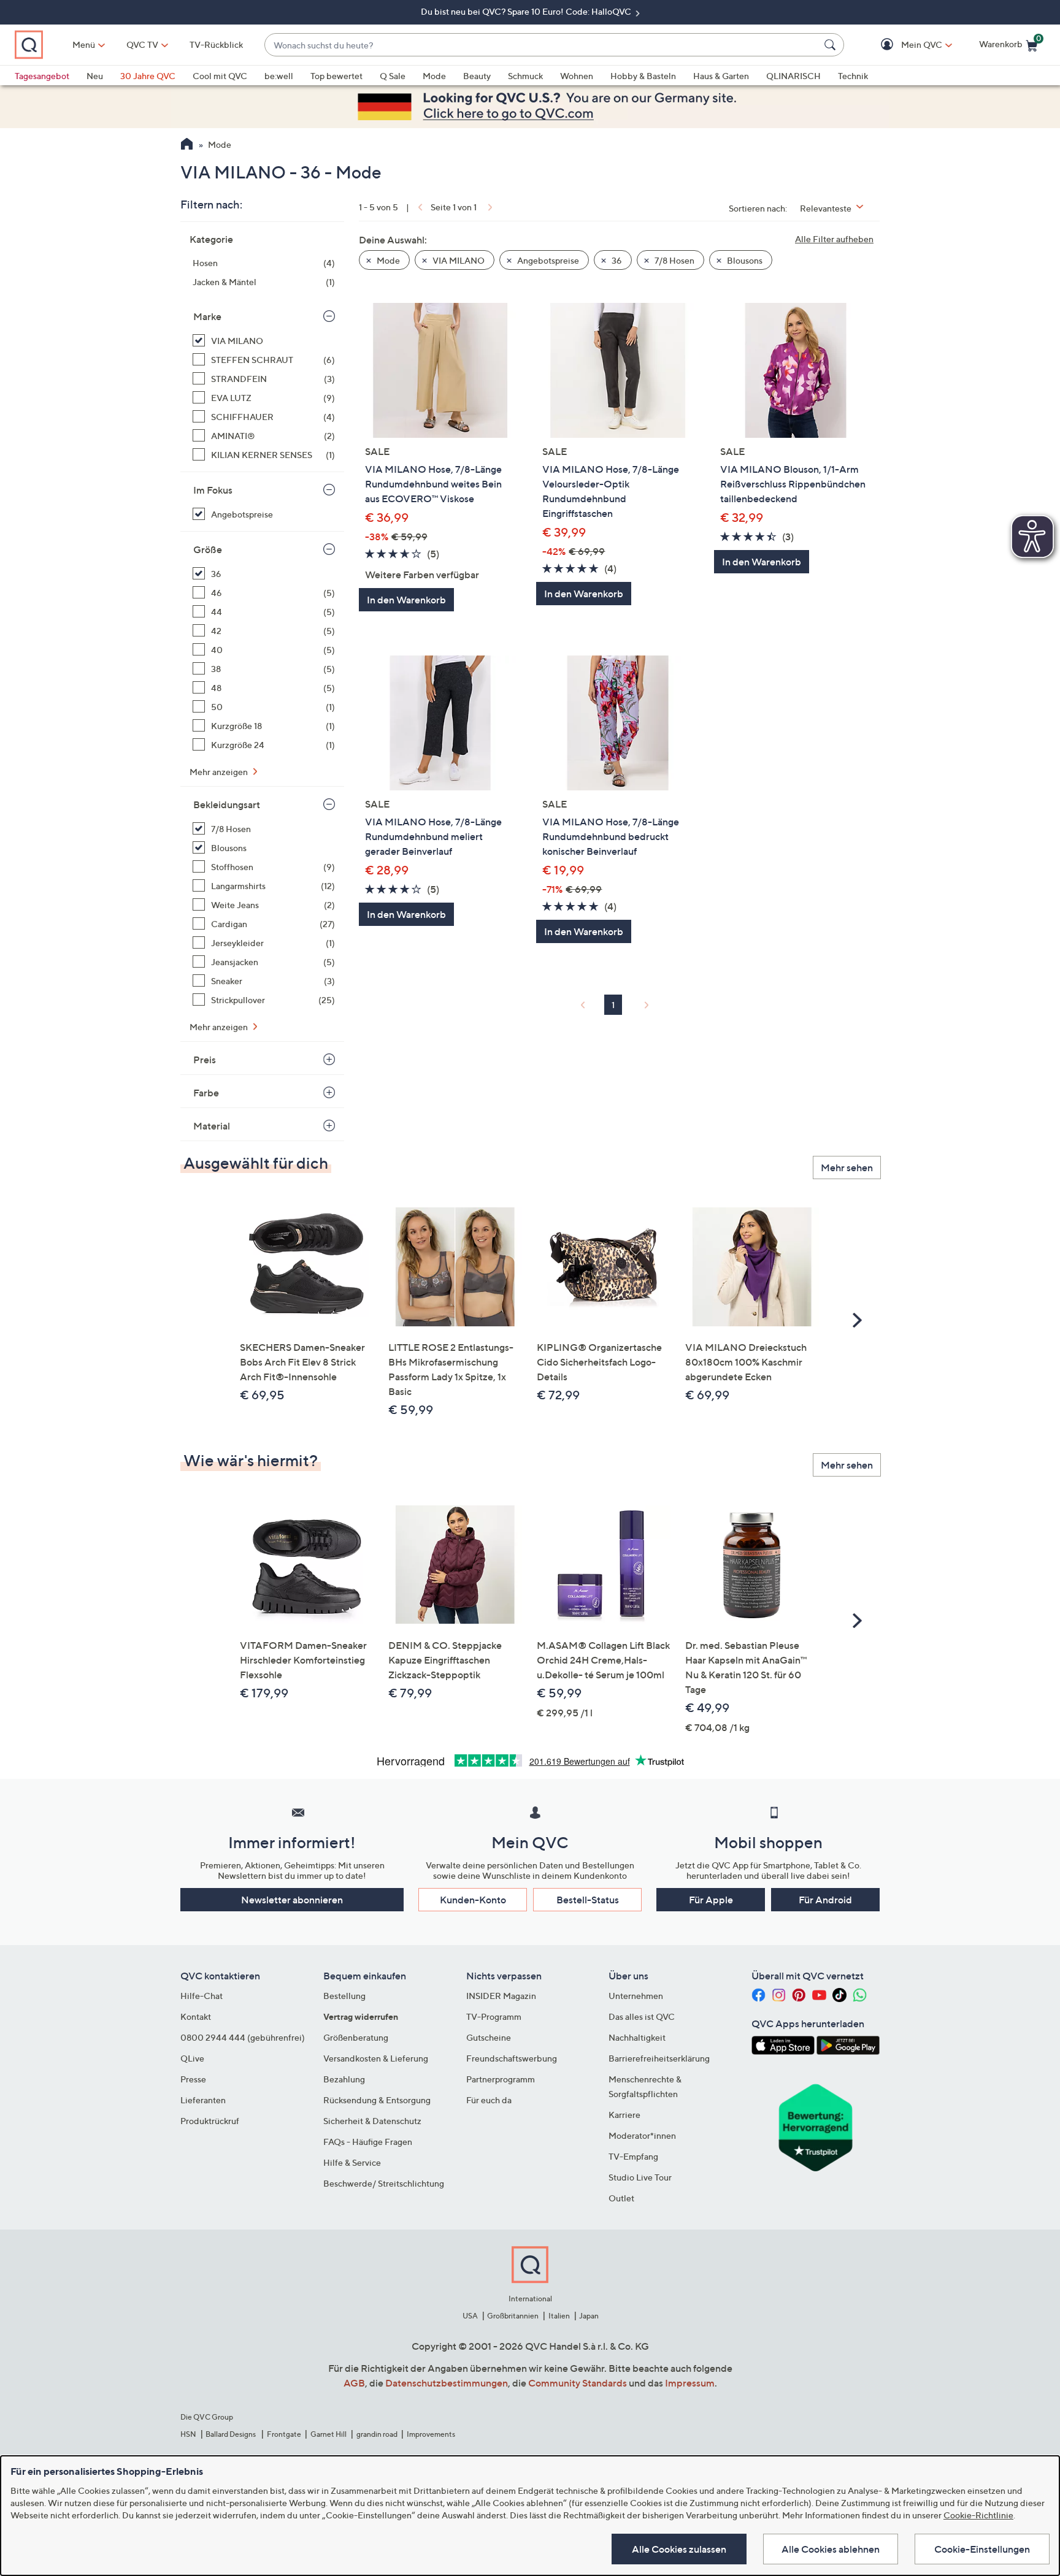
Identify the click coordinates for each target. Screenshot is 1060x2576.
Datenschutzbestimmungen (447, 2383)
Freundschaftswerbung (512, 2058)
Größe (208, 549)
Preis (205, 1060)
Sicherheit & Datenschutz (372, 2121)
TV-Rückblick (216, 44)
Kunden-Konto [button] (473, 1900)
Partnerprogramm (501, 2079)
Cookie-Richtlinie (978, 2515)
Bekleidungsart (227, 805)
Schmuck (525, 76)
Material (212, 1126)
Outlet (621, 2198)
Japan (589, 2316)
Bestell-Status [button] (588, 1900)
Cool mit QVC (220, 76)
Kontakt (196, 2016)
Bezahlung (344, 2079)
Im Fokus (213, 490)
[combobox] (542, 45)
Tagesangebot (42, 76)
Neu (95, 76)
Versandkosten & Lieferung (376, 2058)
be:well (279, 76)
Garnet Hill (328, 2434)
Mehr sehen (847, 1168)
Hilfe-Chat (202, 1996)
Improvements (431, 2434)
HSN (188, 2434)
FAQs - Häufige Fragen (368, 2142)
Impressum (690, 2383)
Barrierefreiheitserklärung (659, 2058)
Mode (434, 76)
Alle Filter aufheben (834, 239)
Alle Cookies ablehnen (831, 2549)
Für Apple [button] (711, 1900)
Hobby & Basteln (643, 76)
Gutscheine (489, 2037)
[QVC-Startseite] (187, 145)
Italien (559, 2316)
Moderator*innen (642, 2135)
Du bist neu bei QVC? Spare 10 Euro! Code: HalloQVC (527, 11)
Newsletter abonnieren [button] (292, 1900)
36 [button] (616, 260)
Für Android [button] (825, 1900)
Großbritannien (513, 2316)
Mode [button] (387, 260)
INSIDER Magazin (501, 1996)
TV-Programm (494, 2016)
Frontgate (284, 2434)
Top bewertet (336, 76)
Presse (193, 2079)
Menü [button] (84, 44)
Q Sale (393, 76)
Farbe (206, 1093)
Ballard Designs (231, 2434)
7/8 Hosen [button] (674, 260)
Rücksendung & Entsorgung (377, 2100)
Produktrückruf (210, 2121)
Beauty (477, 76)
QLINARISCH (793, 76)
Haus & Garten (721, 76)
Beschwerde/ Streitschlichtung (384, 2183)
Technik (853, 76)
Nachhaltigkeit (637, 2037)
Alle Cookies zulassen (679, 2549)
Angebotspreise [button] (547, 260)
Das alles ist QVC (642, 2016)
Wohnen (577, 76)
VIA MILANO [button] (458, 260)
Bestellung (344, 1996)
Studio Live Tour (640, 2177)
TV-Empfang (633, 2156)
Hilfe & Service (352, 2162)
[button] (904, 45)
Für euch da (489, 2100)
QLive (192, 2058)
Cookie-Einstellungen (982, 2549)
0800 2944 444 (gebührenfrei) (243, 2037)
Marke (207, 316)
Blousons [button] (744, 260)
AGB (354, 2383)
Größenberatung (356, 2037)
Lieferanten (203, 2100)
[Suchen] (832, 45)
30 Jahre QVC (148, 76)
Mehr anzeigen (220, 772)
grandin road (377, 2434)
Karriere (624, 2115)
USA (470, 2316)
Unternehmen (636, 1996)
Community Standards (578, 2383)
